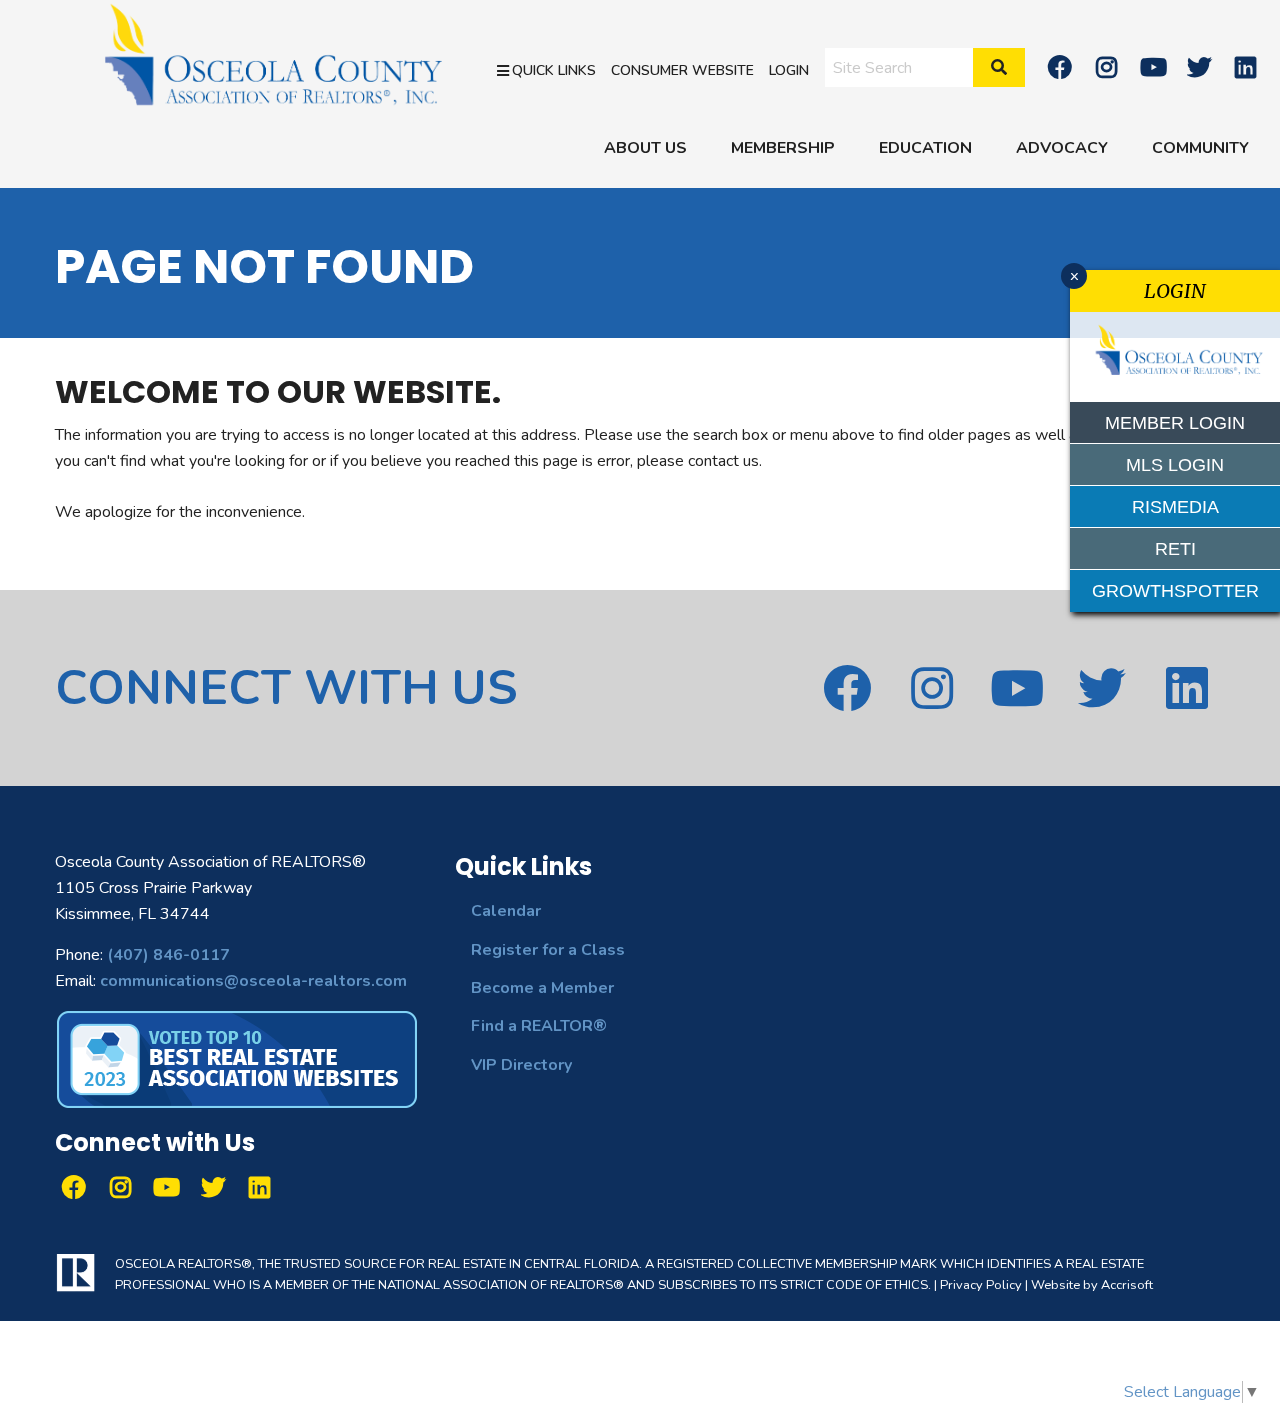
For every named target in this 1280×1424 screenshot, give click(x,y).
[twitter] (1199, 67)
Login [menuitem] (789, 69)
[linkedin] (1246, 67)
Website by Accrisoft (1092, 1285)
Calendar (506, 911)
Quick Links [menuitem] (554, 69)
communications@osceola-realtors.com (253, 981)
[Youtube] (1153, 67)
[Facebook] (1060, 67)
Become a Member (542, 988)
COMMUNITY (1200, 148)
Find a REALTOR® (539, 1026)
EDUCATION (925, 148)
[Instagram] (1106, 67)
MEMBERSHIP (783, 148)
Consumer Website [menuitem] (682, 69)
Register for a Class (548, 950)
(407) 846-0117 (168, 955)
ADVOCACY (1062, 148)
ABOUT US (645, 148)
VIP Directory (521, 1065)
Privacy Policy (981, 1285)
